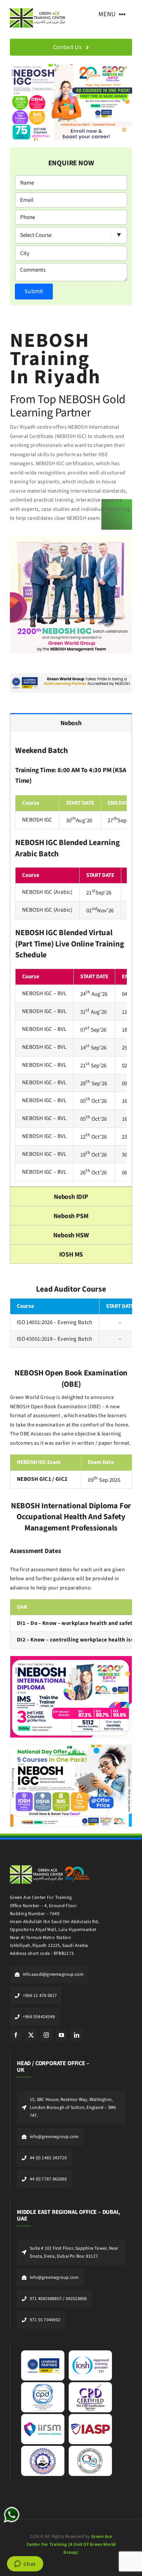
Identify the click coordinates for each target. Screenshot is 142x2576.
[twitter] (31, 2035)
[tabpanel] (71, 959)
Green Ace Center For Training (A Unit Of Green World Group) (71, 2545)
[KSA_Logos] (50, 1863)
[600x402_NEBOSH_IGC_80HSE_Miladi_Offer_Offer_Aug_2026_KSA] (71, 1748)
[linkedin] (77, 2035)
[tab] (71, 723)
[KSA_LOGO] (38, 9)
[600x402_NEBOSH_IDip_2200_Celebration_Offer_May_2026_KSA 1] (71, 1659)
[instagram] (46, 2035)
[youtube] (61, 2035)
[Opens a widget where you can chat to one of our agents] (25, 2564)
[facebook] (16, 2035)
